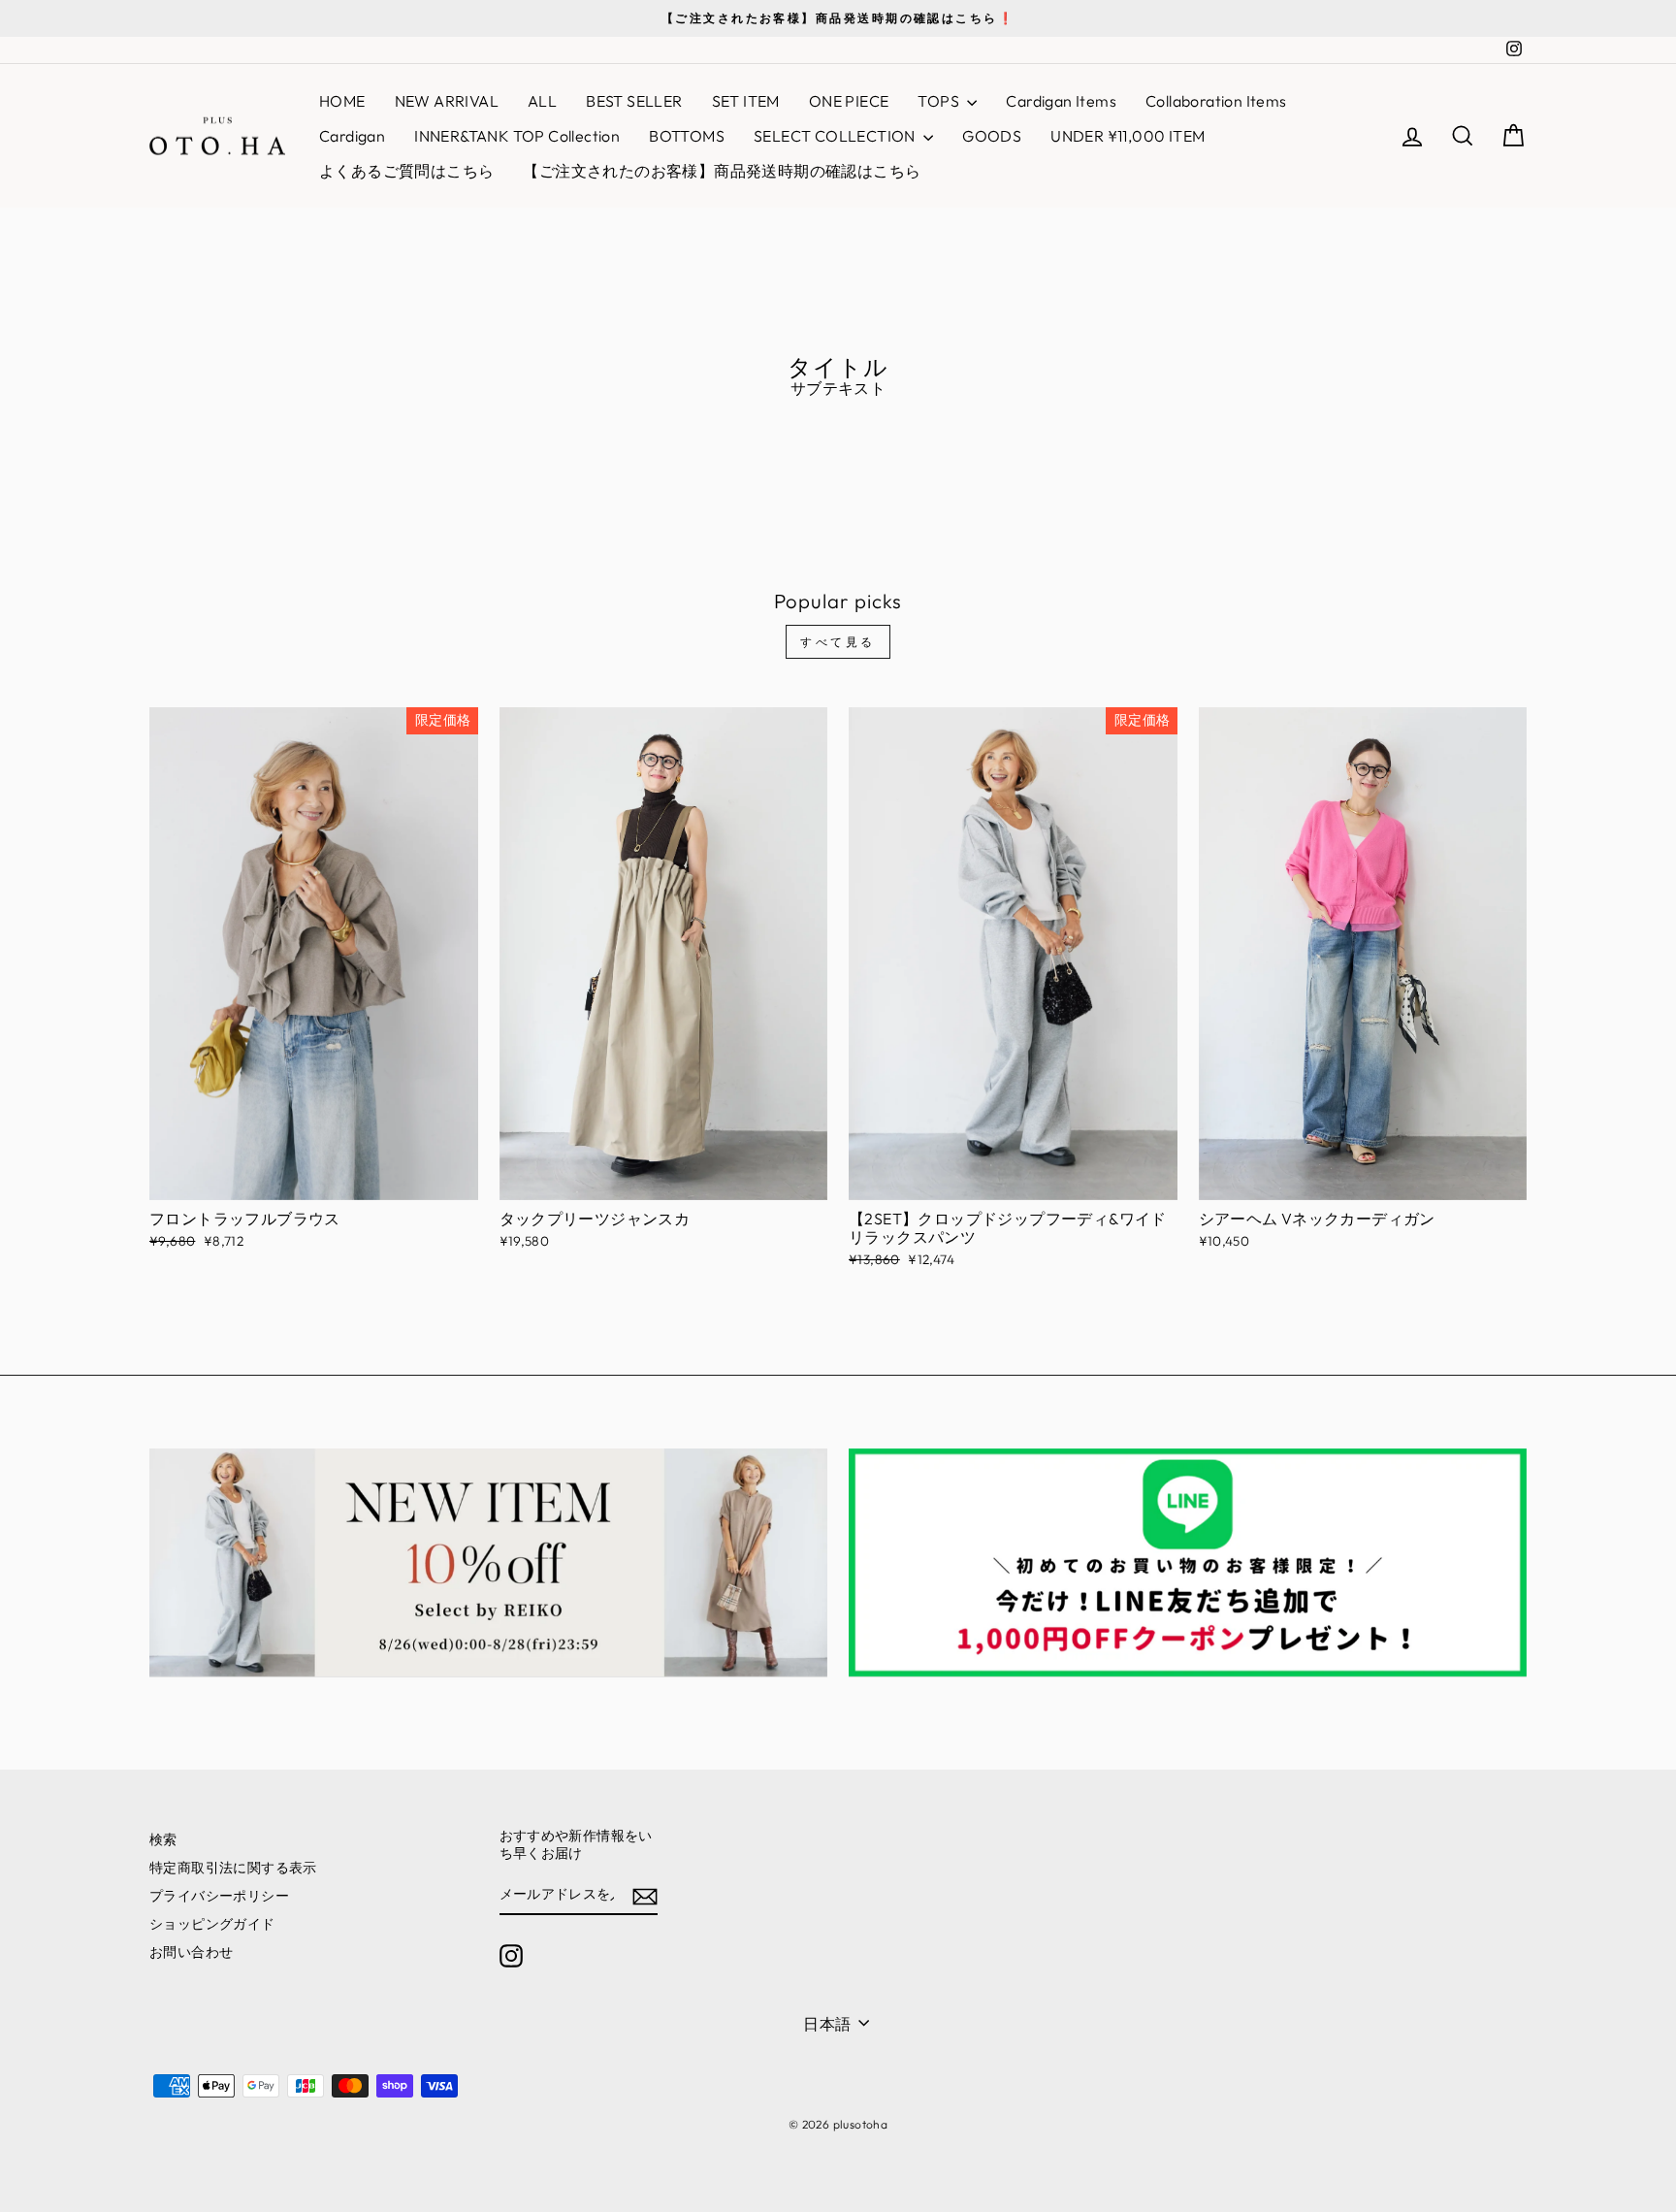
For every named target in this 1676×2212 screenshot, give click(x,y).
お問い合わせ (191, 1952)
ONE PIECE (849, 101)
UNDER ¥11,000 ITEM (1128, 136)
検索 (163, 1839)
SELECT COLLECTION (836, 136)
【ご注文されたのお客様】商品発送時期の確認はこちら (722, 171)
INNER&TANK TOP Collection (517, 136)
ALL (542, 101)
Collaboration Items (1216, 101)
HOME (342, 101)
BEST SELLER (634, 101)
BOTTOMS (687, 136)
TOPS (940, 101)
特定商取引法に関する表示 (233, 1868)
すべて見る (838, 642)
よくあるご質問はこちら (406, 171)
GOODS (992, 136)
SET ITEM (746, 101)
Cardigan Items (1061, 101)
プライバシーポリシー (219, 1896)
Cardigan (352, 136)
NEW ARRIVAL (447, 101)
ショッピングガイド (212, 1924)
